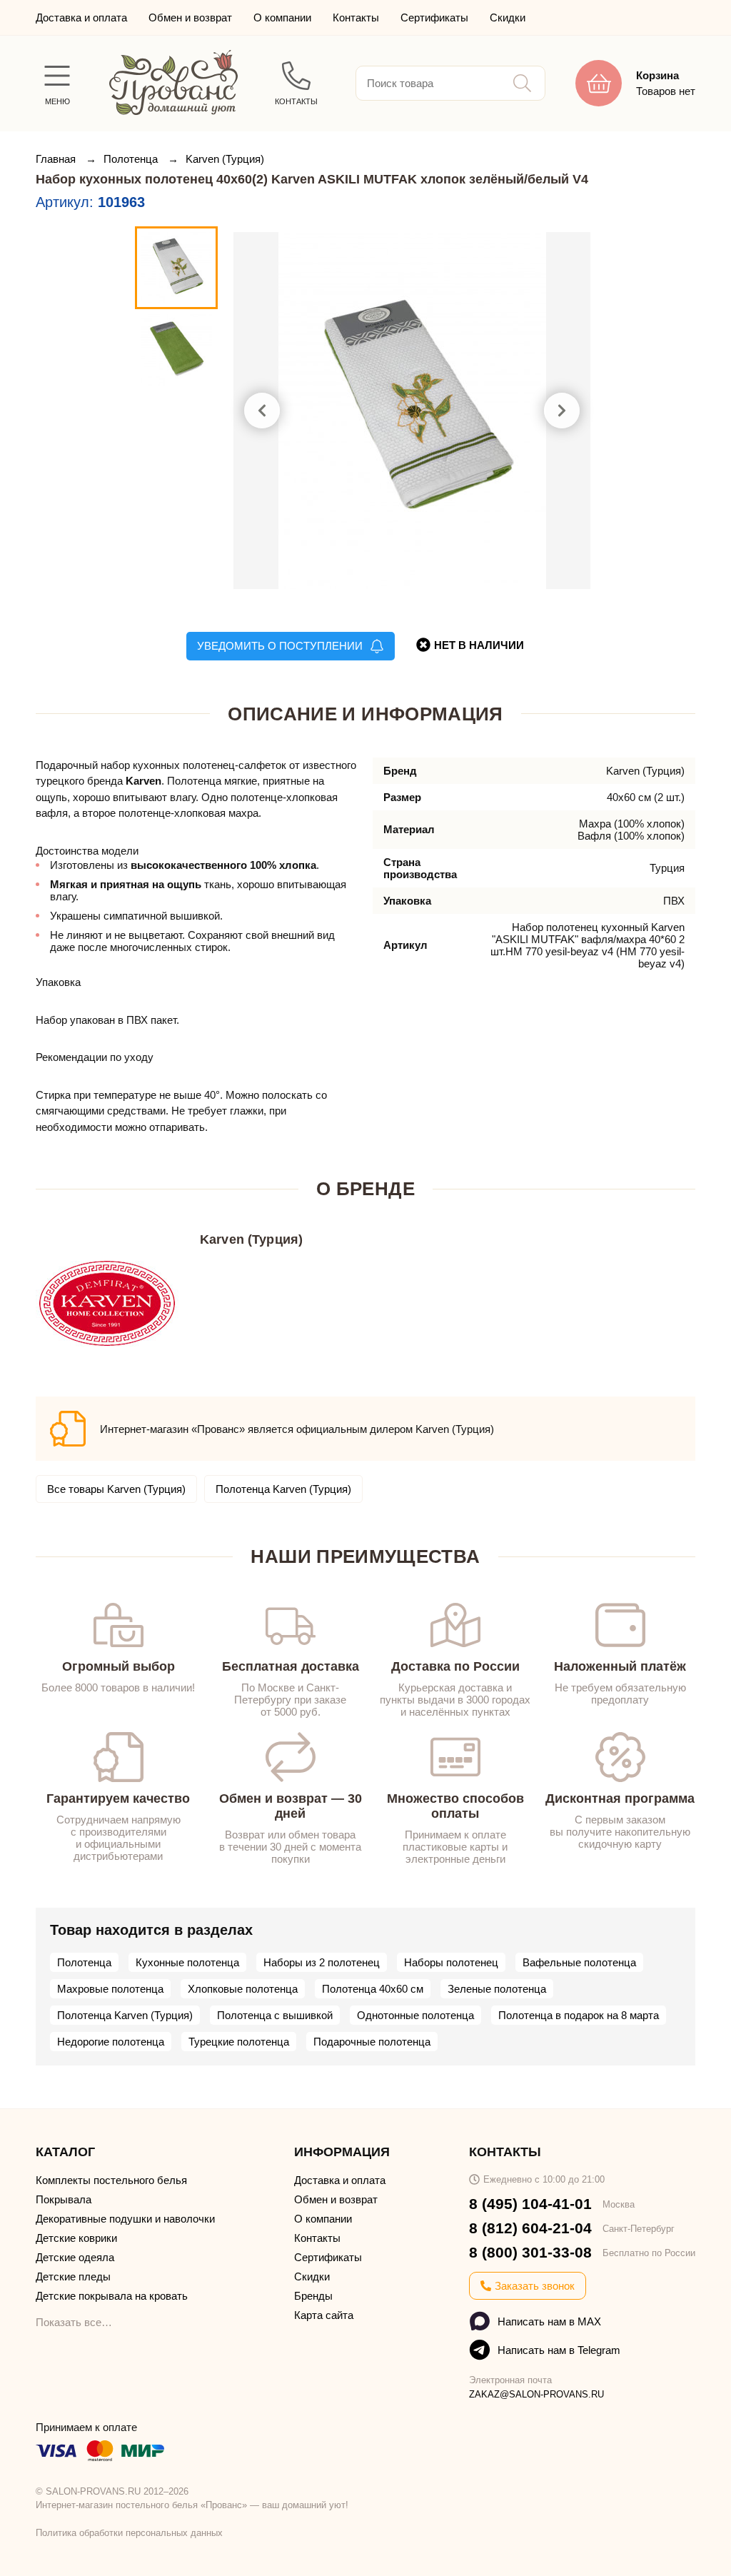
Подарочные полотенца (372, 2042)
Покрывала (64, 2199)
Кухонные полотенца (187, 1962)
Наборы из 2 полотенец (322, 1962)
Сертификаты (434, 17)
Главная (57, 159)
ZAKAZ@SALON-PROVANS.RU (536, 2394)
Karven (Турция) (225, 159)
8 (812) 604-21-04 (530, 2228)
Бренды (313, 2296)
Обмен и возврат (190, 17)
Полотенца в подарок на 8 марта (579, 2015)
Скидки (508, 17)
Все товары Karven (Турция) (116, 1489)
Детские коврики (76, 2238)
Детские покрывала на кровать (112, 2296)
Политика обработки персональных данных (129, 2533)
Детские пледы (73, 2276)
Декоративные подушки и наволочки (125, 2219)
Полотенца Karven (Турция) (283, 1489)
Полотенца (132, 159)
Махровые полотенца (110, 1989)
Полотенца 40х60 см (373, 1989)
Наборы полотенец (451, 1962)
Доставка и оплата (81, 17)
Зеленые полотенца (497, 1989)
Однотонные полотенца (415, 2015)
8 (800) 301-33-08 (530, 2252)
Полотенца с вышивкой (275, 2015)
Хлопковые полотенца (243, 1989)
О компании (282, 17)
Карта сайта (324, 2315)
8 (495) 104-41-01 (530, 2204)
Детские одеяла (75, 2257)
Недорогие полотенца (111, 2042)
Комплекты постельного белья (111, 2180)
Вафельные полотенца (579, 1962)
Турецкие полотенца (239, 2042)
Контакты (356, 17)
